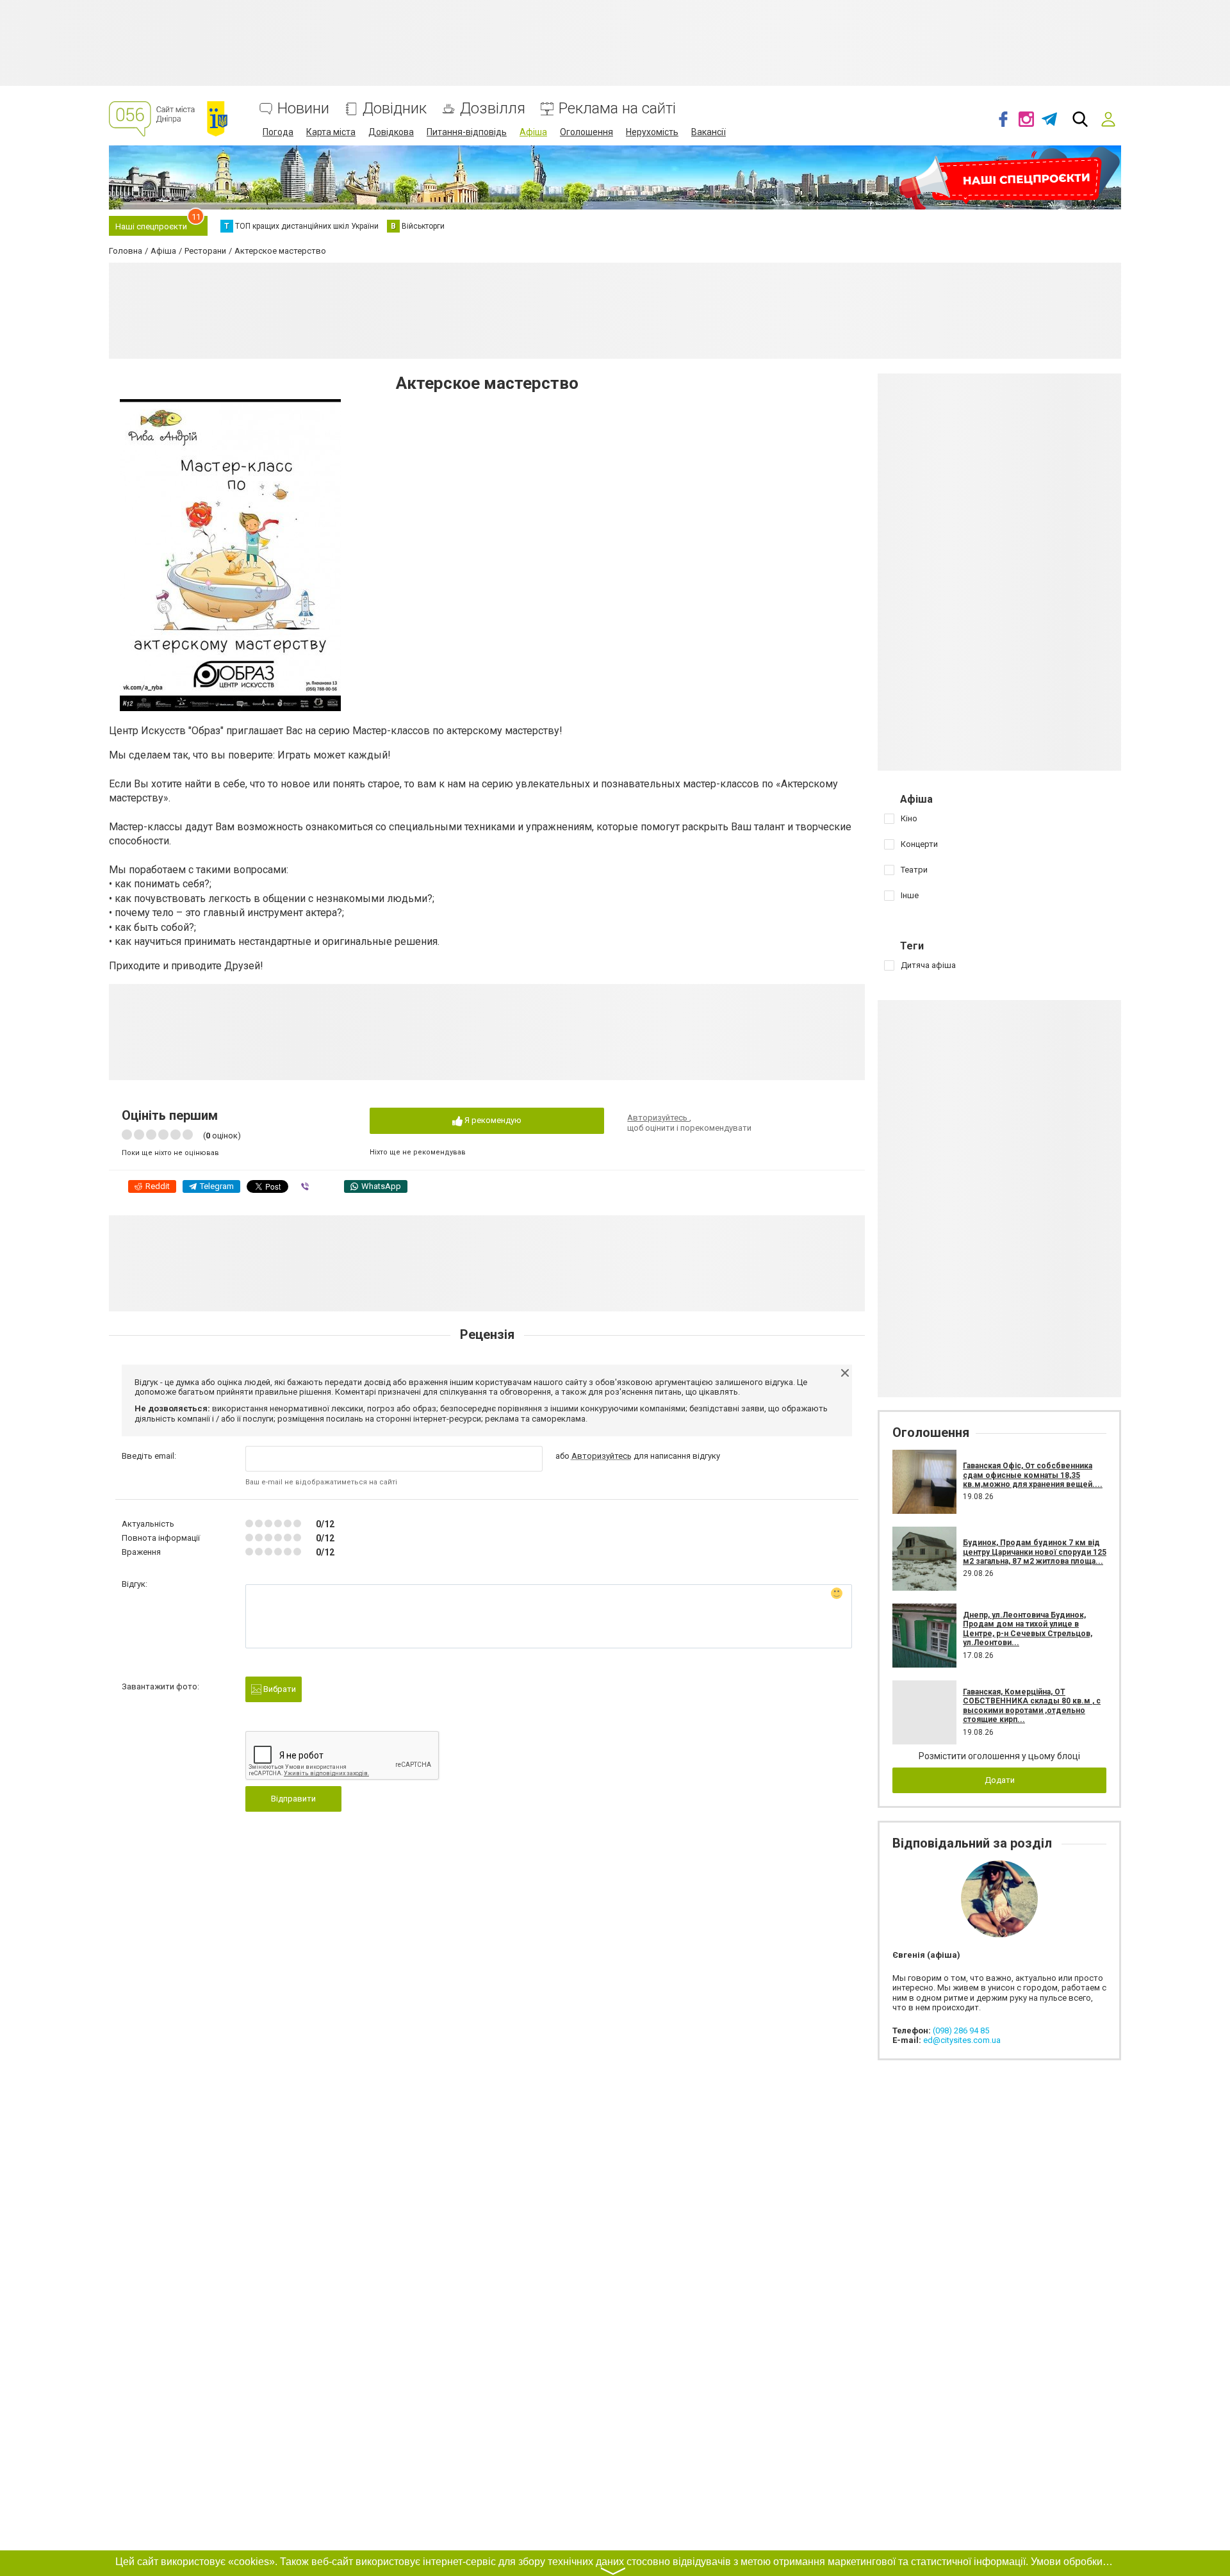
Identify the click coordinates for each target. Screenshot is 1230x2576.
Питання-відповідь (467, 132)
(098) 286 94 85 (961, 2030)
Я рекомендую (492, 1120)
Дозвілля (493, 109)
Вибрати (279, 1689)
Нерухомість (652, 132)
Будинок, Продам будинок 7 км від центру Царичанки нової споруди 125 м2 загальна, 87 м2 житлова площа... (1035, 1552)
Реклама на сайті (617, 109)
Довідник (395, 109)
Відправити (293, 1799)
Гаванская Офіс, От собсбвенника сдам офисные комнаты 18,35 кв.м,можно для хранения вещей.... (1033, 1475)
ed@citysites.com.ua (962, 2040)
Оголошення (586, 132)
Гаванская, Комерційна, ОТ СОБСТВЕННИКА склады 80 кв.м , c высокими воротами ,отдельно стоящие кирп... (1032, 1706)
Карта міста (331, 132)
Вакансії (709, 132)
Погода (278, 132)
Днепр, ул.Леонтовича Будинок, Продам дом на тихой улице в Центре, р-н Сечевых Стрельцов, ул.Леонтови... (1028, 1629)
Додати (1000, 1780)
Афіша (533, 132)
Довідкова (391, 132)
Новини (303, 109)
